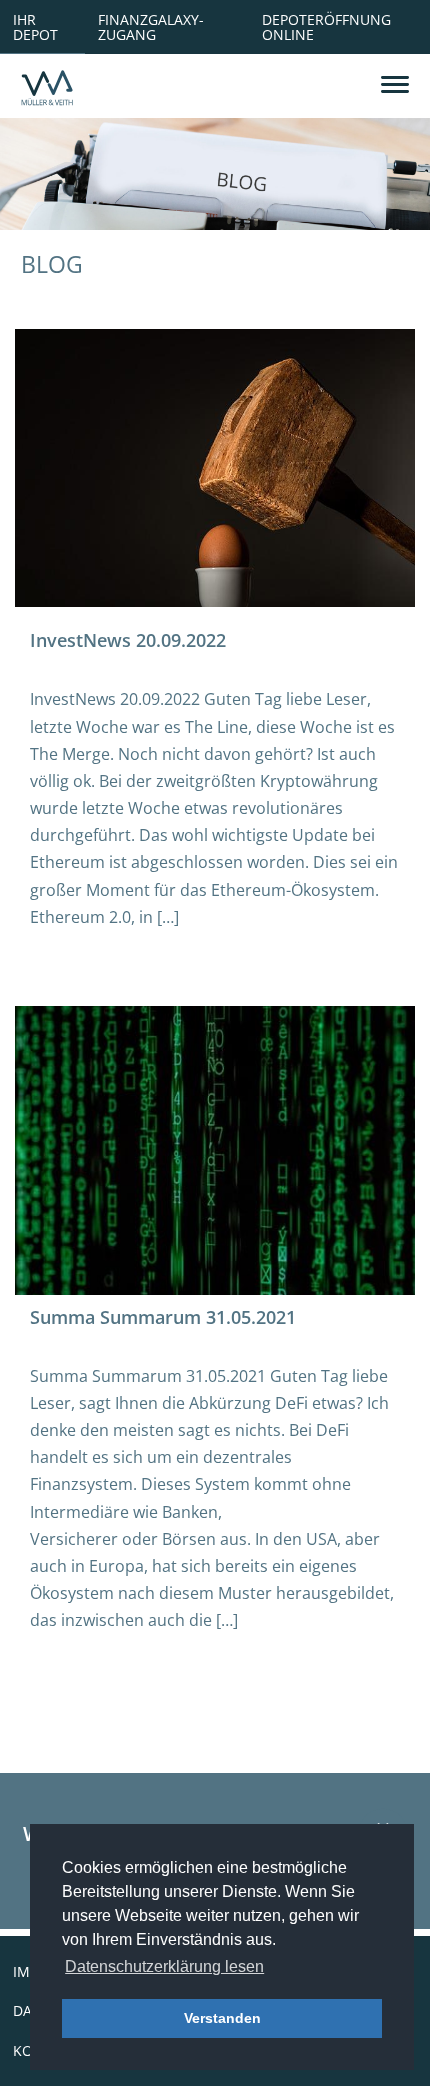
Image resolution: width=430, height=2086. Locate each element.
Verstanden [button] (222, 2018)
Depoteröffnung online (326, 26)
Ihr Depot (35, 26)
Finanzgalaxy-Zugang (151, 26)
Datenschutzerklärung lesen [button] (164, 1966)
